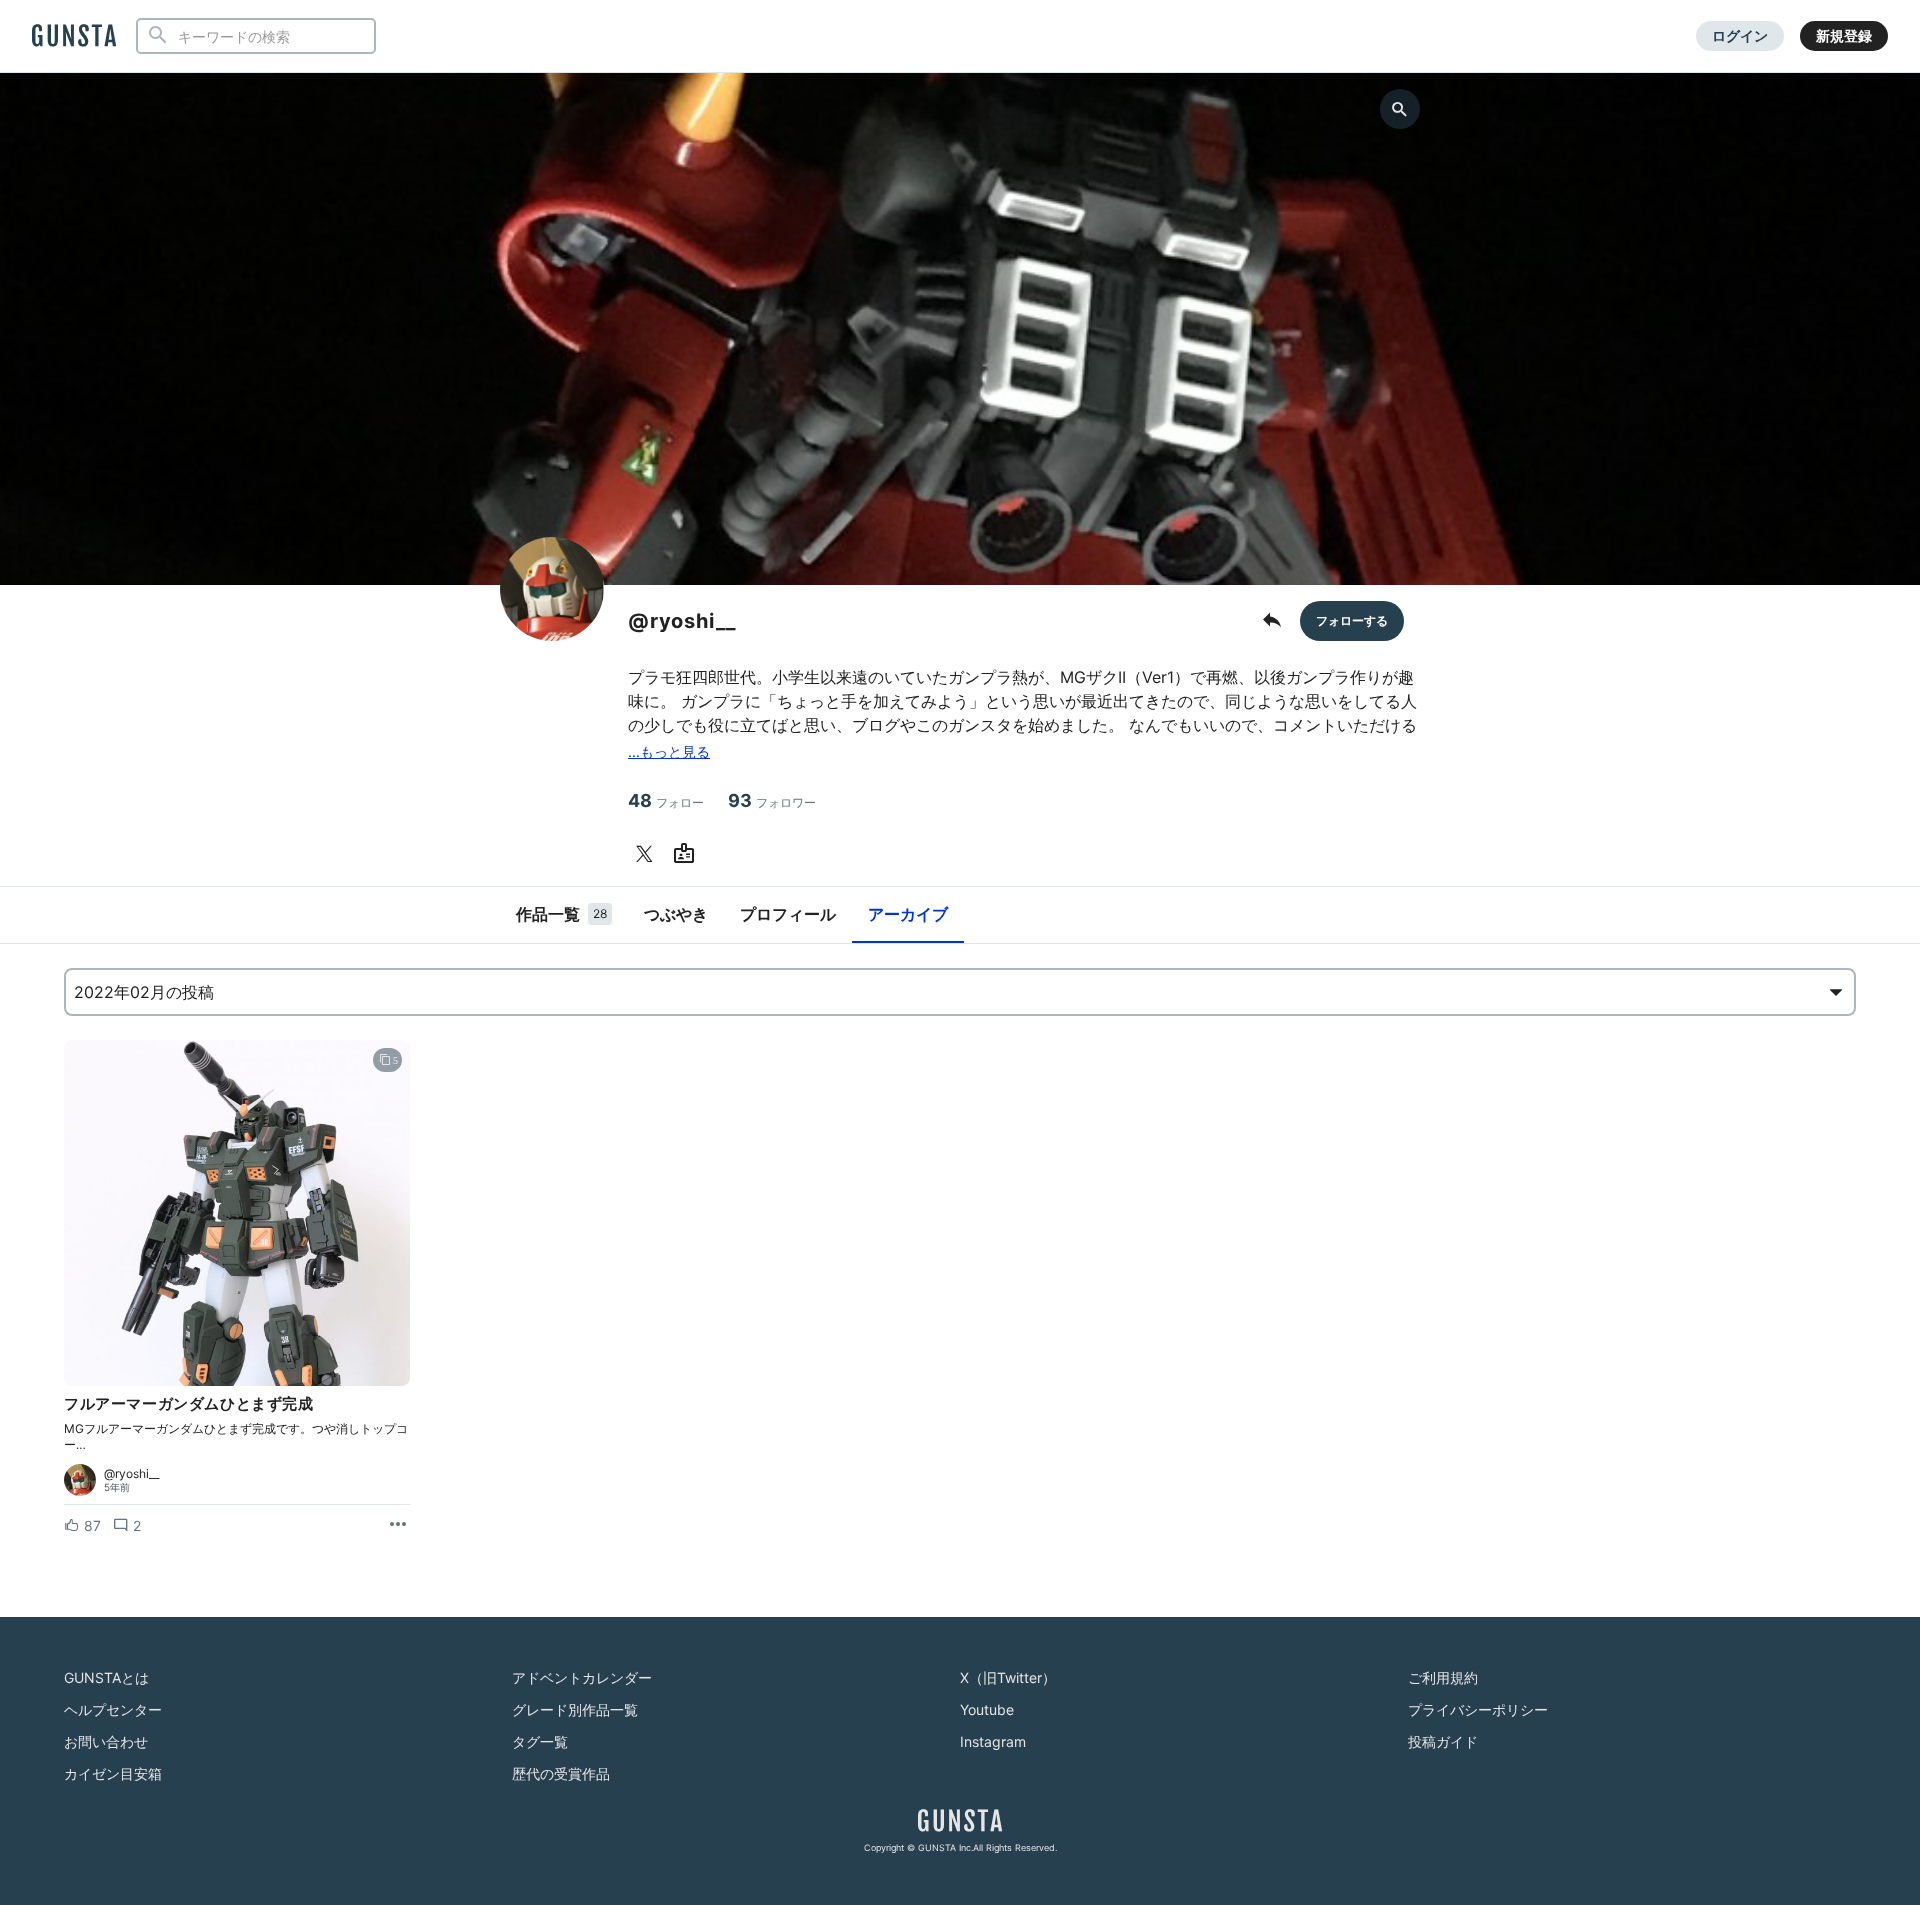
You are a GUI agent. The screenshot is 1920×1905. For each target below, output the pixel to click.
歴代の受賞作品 (561, 1773)
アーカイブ (908, 914)
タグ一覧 (540, 1741)
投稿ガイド (1443, 1741)
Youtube (987, 1709)
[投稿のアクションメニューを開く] (398, 1525)
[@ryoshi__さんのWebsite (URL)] (688, 854)
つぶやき (676, 914)
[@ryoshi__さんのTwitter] (648, 854)
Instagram (993, 1741)
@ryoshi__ (131, 1474)
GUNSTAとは (106, 1677)
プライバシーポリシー (1478, 1709)
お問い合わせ (106, 1741)
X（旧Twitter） (1008, 1677)
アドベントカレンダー (582, 1677)
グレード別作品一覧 (575, 1709)
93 (772, 800)
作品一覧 (561, 914)
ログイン (1740, 35)
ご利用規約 (1443, 1677)
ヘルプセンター (113, 1709)
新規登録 (1844, 35)
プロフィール (788, 914)
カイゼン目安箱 (113, 1773)
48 (666, 800)
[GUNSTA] (74, 37)
